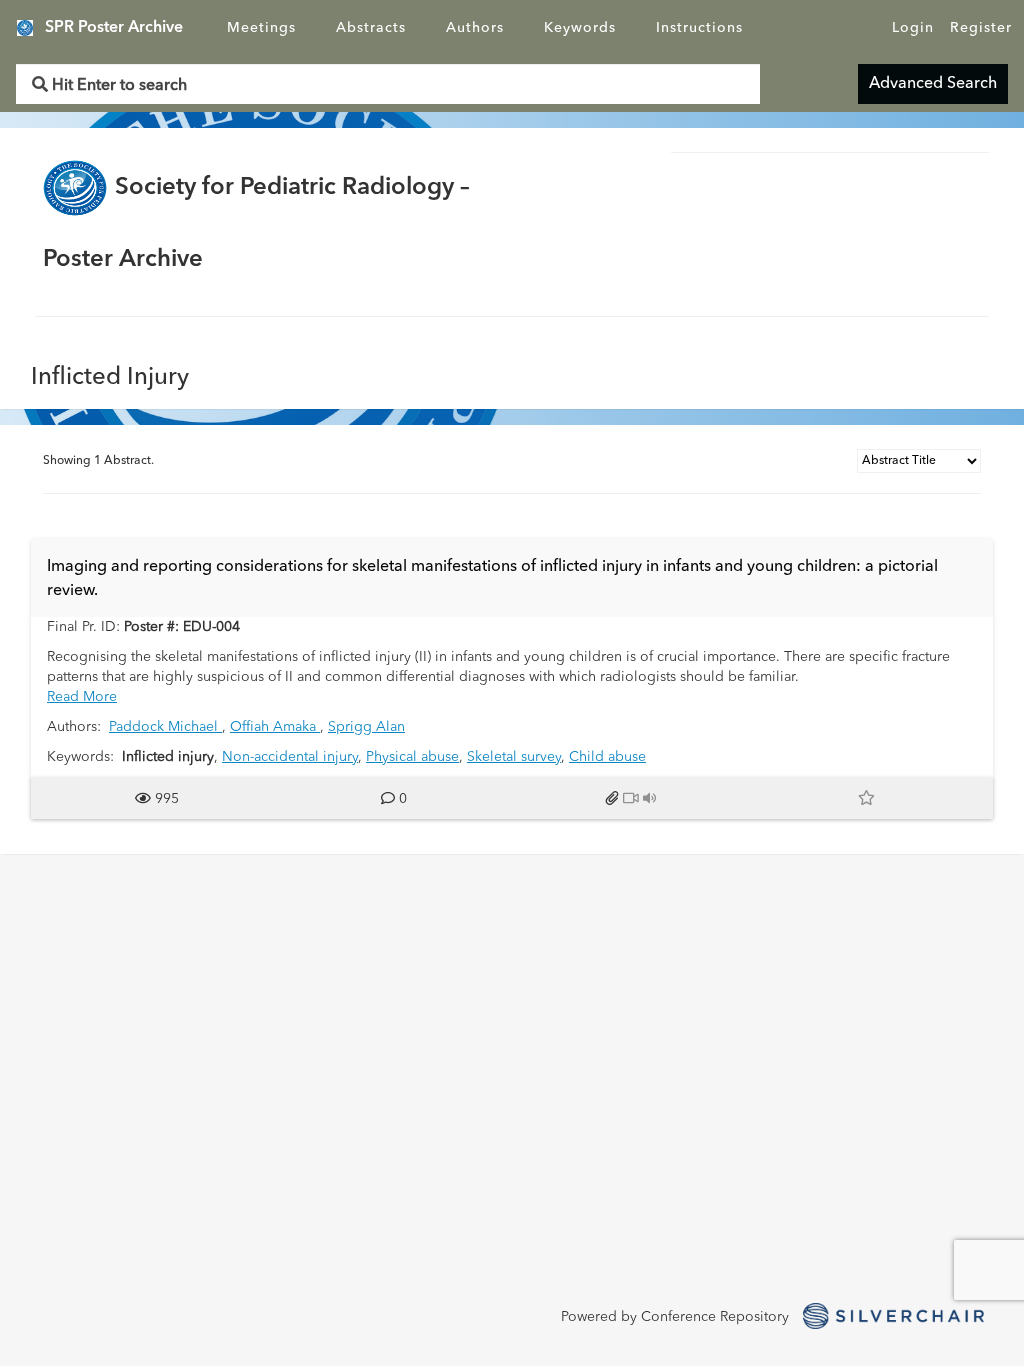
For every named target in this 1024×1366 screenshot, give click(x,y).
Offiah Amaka (275, 727)
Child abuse (607, 757)
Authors (475, 28)
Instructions (699, 28)
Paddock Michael (165, 727)
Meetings (261, 28)
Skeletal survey (514, 757)
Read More (82, 697)
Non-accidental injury (290, 757)
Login (913, 28)
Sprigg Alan (366, 727)
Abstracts (371, 28)
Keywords (580, 28)
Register (981, 28)
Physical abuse (412, 757)
